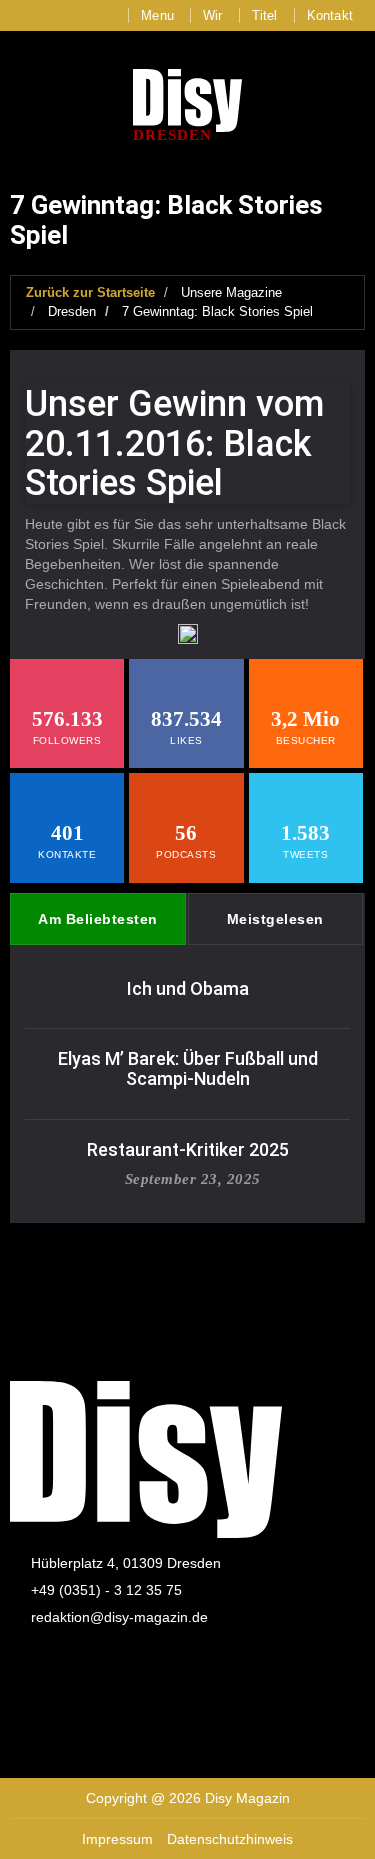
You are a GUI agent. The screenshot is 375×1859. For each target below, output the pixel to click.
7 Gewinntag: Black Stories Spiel (217, 311)
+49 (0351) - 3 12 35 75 (106, 1590)
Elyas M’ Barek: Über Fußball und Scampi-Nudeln (188, 1068)
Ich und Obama (188, 988)
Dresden (72, 311)
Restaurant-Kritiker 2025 (188, 1149)
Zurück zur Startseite (90, 292)
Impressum (117, 1839)
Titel (265, 15)
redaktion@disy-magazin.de (119, 1617)
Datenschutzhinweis (230, 1839)
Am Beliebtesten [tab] (98, 919)
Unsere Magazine (231, 292)
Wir (213, 15)
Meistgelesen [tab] (275, 919)
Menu (157, 15)
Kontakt (330, 15)
